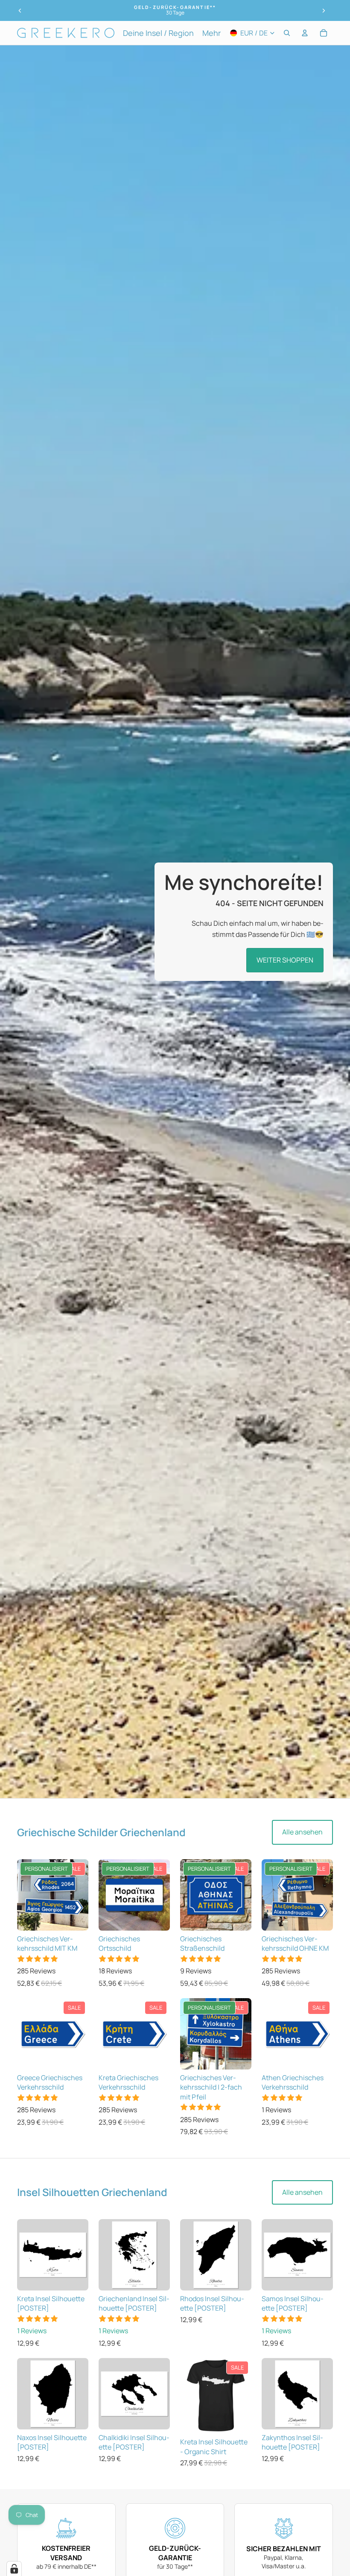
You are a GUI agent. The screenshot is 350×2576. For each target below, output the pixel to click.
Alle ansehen (302, 1832)
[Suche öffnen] (287, 33)
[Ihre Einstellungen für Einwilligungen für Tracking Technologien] (14, 2569)
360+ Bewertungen (175, 13)
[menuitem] (211, 33)
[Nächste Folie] (324, 11)
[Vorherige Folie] (20, 11)
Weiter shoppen (285, 960)
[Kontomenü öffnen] (305, 33)
